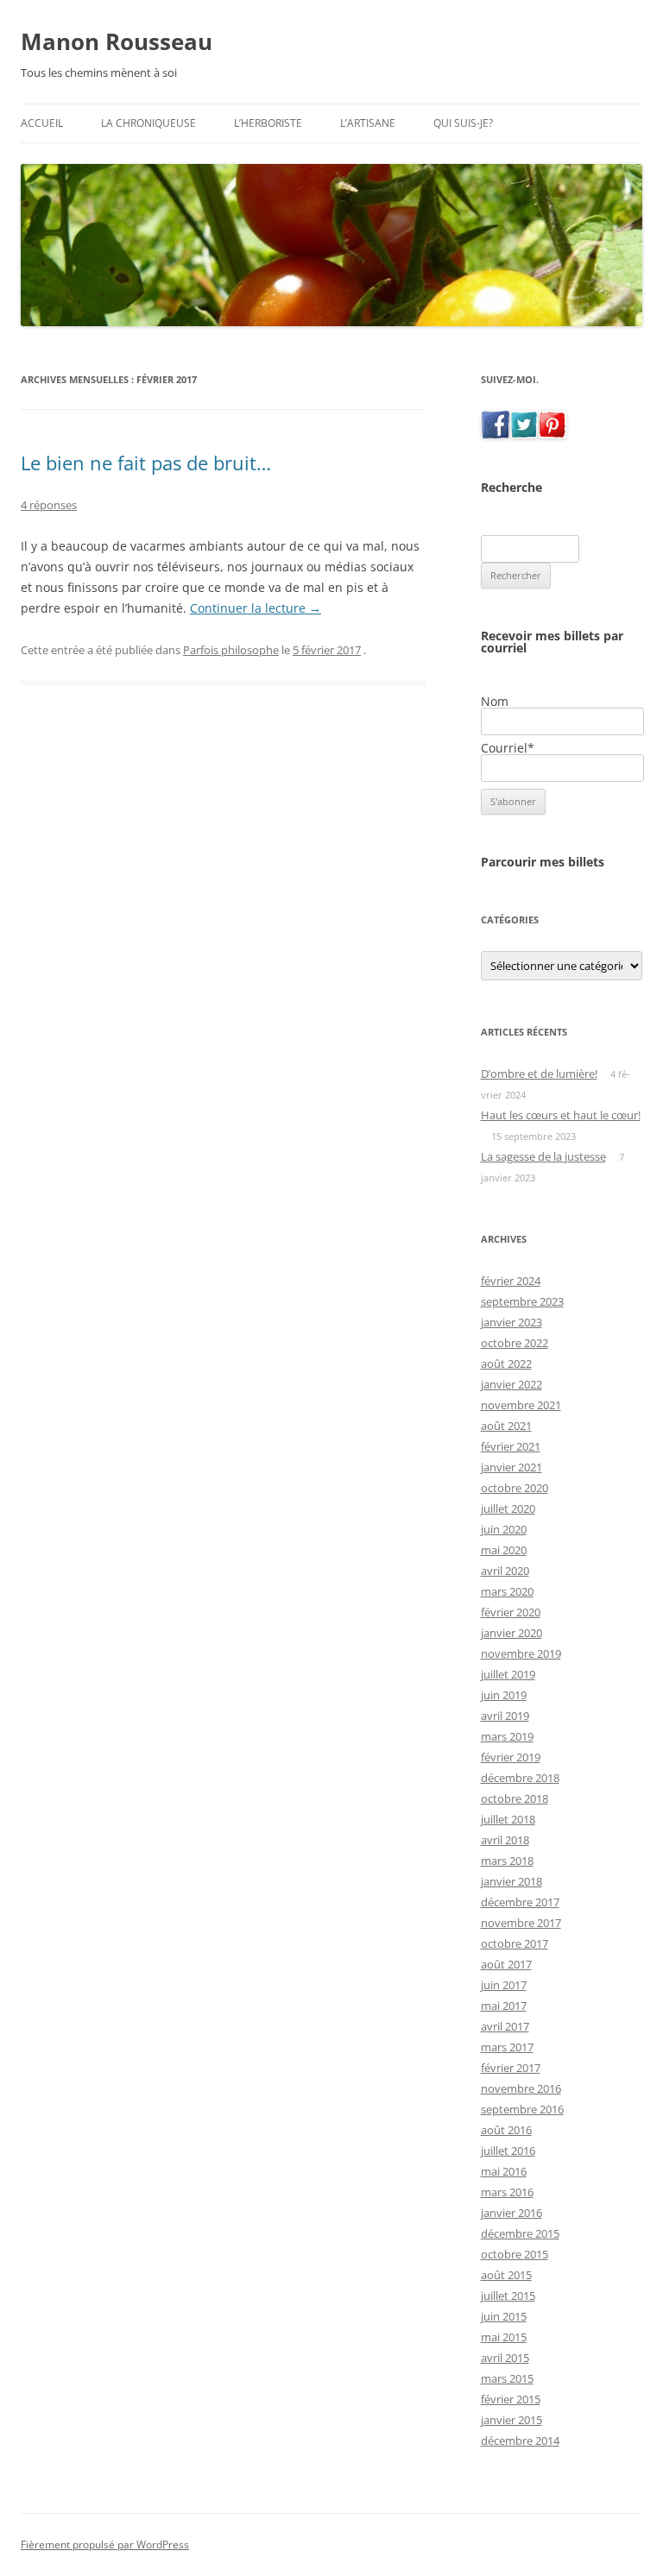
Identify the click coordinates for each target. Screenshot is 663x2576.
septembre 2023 (522, 1301)
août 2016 (506, 2130)
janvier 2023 (511, 1322)
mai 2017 (504, 2006)
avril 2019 (505, 1716)
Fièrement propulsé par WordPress (105, 2545)
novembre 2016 (521, 2088)
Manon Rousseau (117, 41)
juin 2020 (504, 1529)
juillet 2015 (508, 2296)
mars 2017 (507, 2047)
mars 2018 (507, 1861)
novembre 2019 (521, 1653)
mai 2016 (504, 2171)
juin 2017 (504, 1985)
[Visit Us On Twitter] (524, 434)
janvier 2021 (511, 1467)
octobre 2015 (515, 2254)
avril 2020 (505, 1571)
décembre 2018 (520, 1778)
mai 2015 (504, 2337)
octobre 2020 (515, 1488)
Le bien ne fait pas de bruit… (146, 463)
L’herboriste (268, 123)
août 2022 (506, 1364)
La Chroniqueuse (148, 123)
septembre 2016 (522, 2109)
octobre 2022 (515, 1343)
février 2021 (511, 1446)
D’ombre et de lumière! (539, 1074)
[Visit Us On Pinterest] (552, 434)
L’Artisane (368, 123)
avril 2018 (505, 1840)
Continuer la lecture (256, 608)
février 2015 (511, 2399)
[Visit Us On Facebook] (495, 434)
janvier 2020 (511, 1633)
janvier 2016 (511, 2213)
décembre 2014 (520, 2441)
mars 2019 (507, 1736)
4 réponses (49, 505)
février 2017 (511, 2068)
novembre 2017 (521, 1923)
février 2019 (511, 1757)
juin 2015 (504, 2316)
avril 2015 (505, 2358)
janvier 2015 (511, 2420)
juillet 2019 (508, 1674)
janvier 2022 (511, 1384)
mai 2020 (504, 1550)
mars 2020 (507, 1591)
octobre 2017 (515, 1943)
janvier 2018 (511, 1881)
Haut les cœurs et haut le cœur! (561, 1115)
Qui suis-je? (463, 123)
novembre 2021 (521, 1405)
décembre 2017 (520, 1902)
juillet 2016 (508, 2151)
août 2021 (506, 1426)
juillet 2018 (508, 1819)
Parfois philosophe (231, 650)
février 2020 (511, 1612)
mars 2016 (507, 2192)
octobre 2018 (515, 1798)
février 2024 (511, 1281)
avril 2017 (505, 2026)
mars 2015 (507, 2378)
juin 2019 (504, 1695)
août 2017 (506, 1964)
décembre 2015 (520, 2233)
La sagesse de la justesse (543, 1156)
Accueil (42, 123)
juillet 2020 (508, 1508)
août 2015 (506, 2275)
